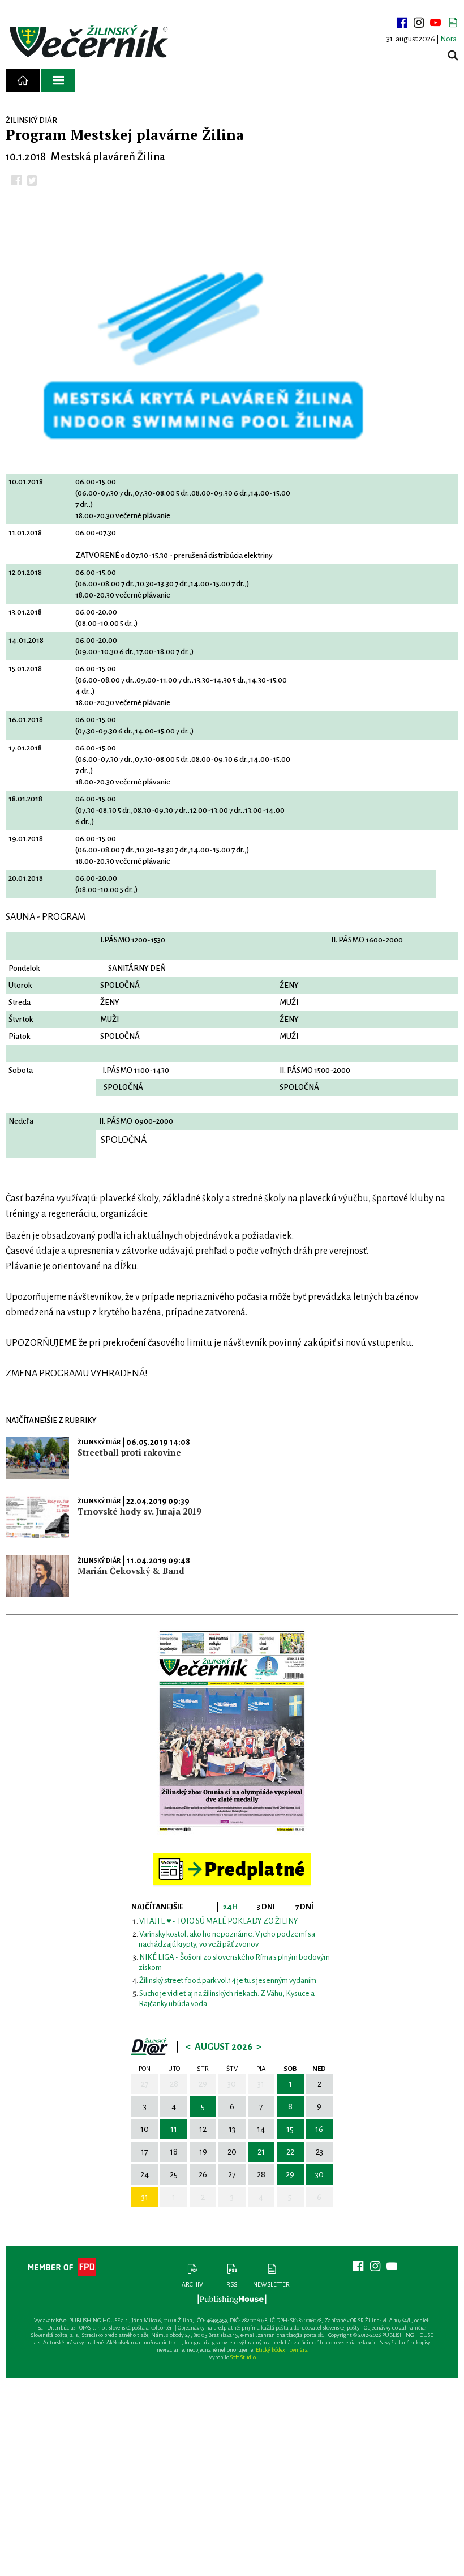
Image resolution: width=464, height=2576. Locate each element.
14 (261, 2129)
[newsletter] (453, 23)
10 (145, 2129)
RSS (232, 2284)
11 (174, 2129)
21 (261, 2152)
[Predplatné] (232, 1858)
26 (203, 2174)
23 (319, 2152)
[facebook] (402, 23)
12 (203, 2129)
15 (290, 2129)
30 (232, 2084)
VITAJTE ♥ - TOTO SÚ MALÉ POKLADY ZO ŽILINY (219, 1921)
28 (174, 2084)
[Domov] (23, 80)
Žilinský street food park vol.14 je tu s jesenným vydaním (228, 1980)
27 (145, 2084)
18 (174, 2152)
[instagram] (419, 23)
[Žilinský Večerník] (91, 42)
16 (319, 2129)
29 (203, 2084)
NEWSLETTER (271, 2284)
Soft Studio (243, 2357)
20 (232, 2152)
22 (290, 2152)
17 (145, 2152)
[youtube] (436, 23)
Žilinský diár (99, 1442)
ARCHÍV (192, 2284)
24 (145, 2174)
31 (261, 2084)
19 (203, 2152)
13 (232, 2129)
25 (174, 2174)
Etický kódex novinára (282, 2350)
